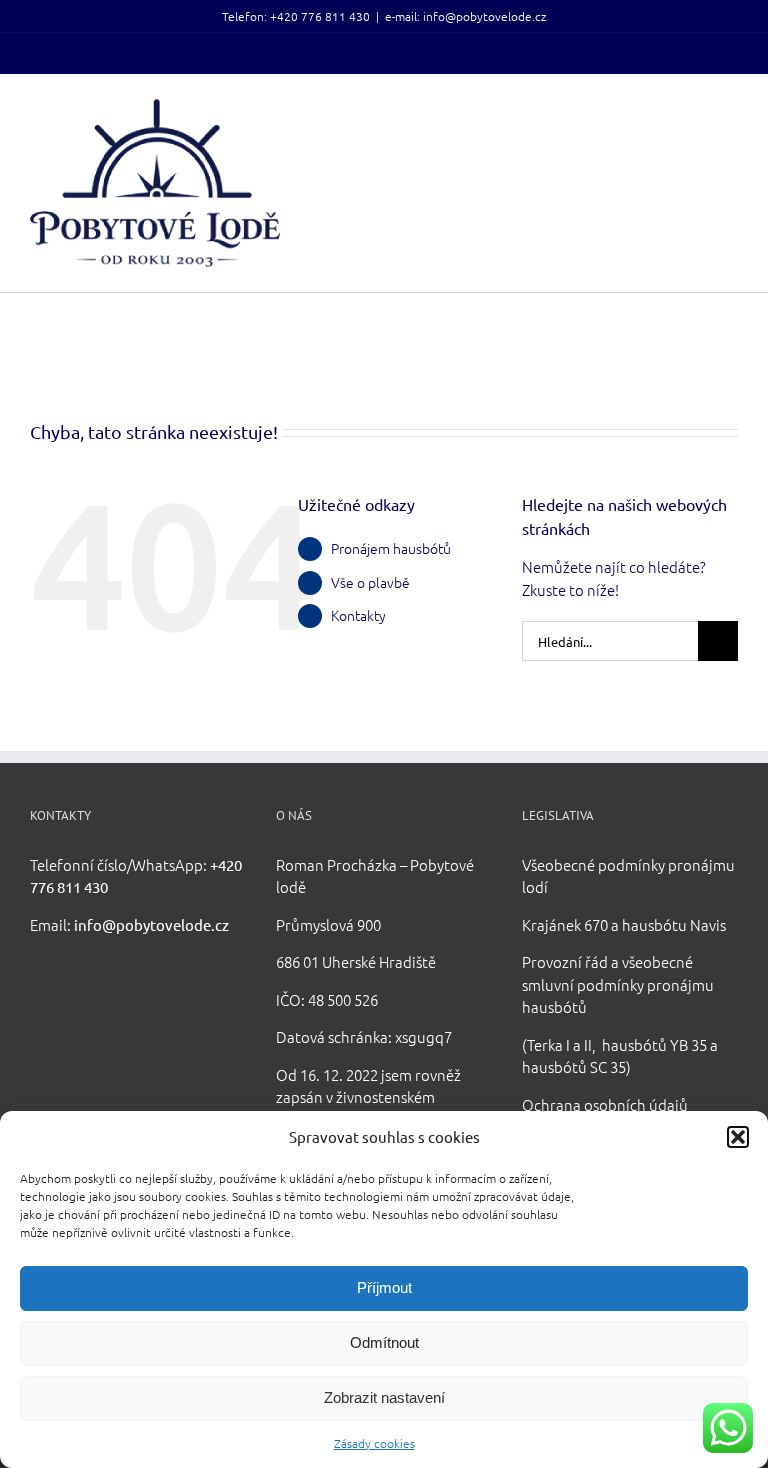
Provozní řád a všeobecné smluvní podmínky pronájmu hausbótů (618, 984)
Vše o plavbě (370, 582)
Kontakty (358, 615)
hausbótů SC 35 (574, 1066)
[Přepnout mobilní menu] (730, 109)
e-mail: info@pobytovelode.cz (465, 16)
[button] (738, 1137)
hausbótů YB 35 (654, 1044)
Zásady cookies (374, 1443)
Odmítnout (384, 1342)
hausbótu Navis (674, 924)
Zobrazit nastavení (384, 1397)
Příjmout (384, 1287)
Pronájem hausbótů (391, 548)
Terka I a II (559, 1044)
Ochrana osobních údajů (605, 1104)
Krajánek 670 (565, 924)
